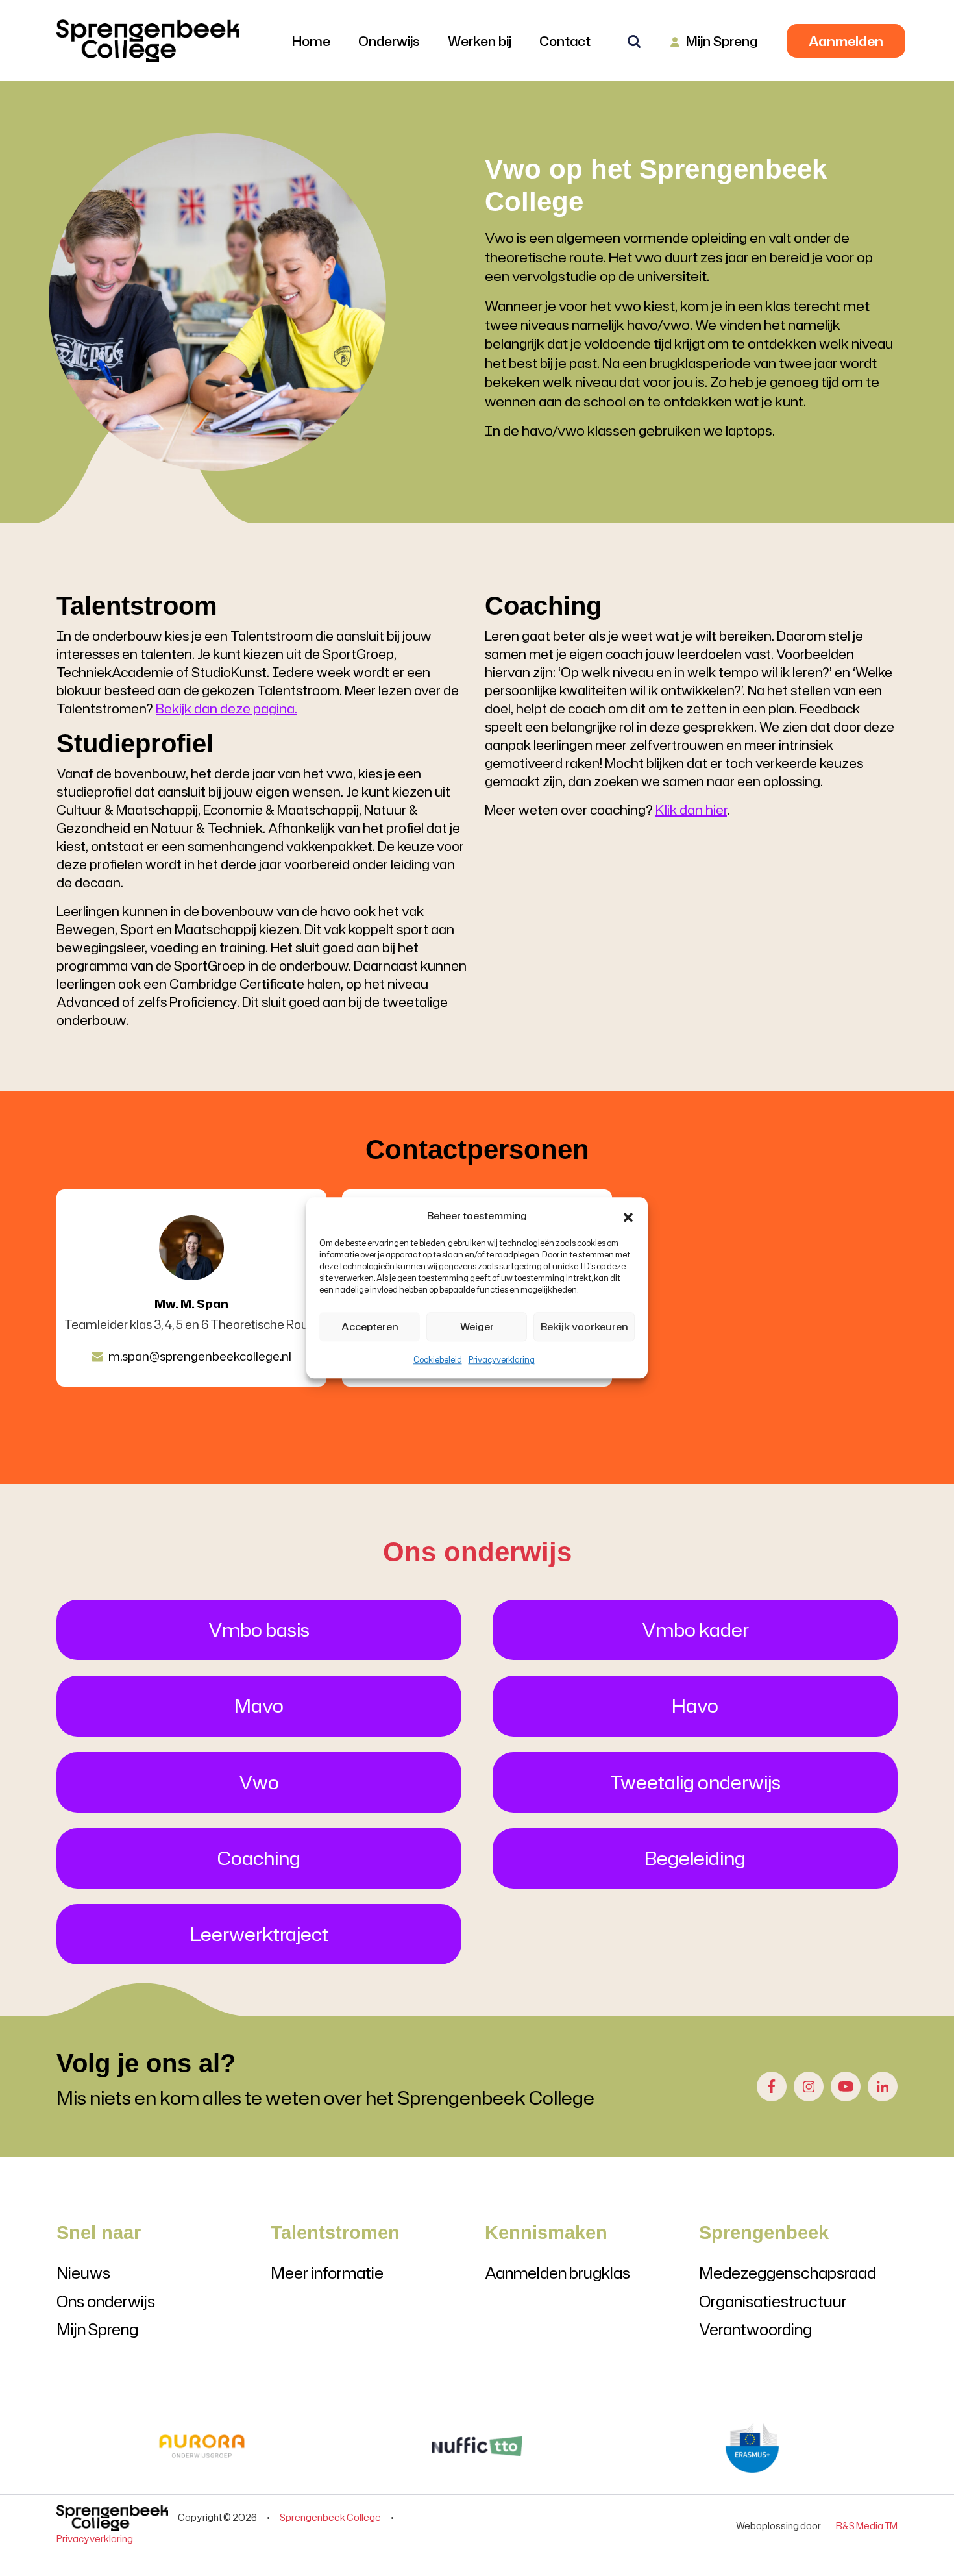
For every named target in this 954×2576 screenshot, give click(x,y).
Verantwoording (755, 2329)
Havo (695, 1705)
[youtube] (846, 2087)
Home (311, 41)
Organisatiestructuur (773, 2301)
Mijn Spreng (97, 2329)
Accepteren (370, 1327)
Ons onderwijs (106, 2301)
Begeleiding (695, 1858)
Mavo (259, 1705)
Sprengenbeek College (330, 2517)
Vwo (259, 1782)
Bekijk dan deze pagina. (226, 708)
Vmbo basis (259, 1629)
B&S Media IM (865, 2526)
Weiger (477, 1327)
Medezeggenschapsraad (788, 2273)
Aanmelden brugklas (557, 2273)
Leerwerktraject (259, 1934)
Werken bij (480, 41)
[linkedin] (883, 2087)
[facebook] (772, 2087)
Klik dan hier (691, 810)
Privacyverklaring (502, 1360)
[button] (628, 1216)
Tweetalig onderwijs (695, 1782)
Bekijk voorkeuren (584, 1327)
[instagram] (809, 2087)
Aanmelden (846, 41)
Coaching (259, 1858)
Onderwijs (389, 41)
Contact (565, 41)
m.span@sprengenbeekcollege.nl (200, 1357)
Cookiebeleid (438, 1360)
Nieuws (83, 2273)
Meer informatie (327, 2273)
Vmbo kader (695, 1629)
